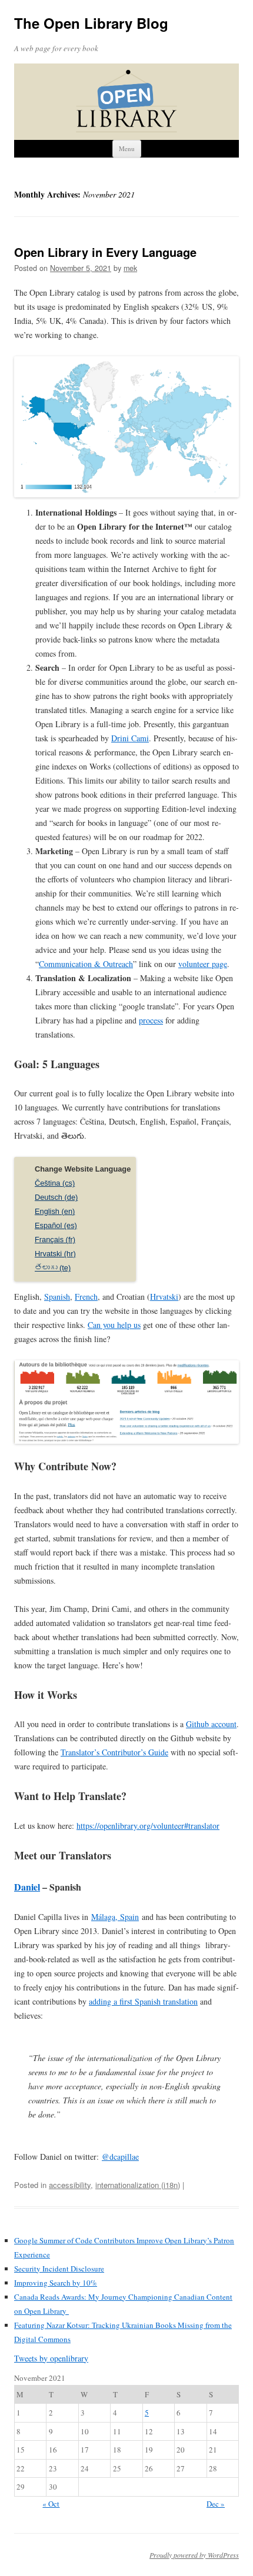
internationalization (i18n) (138, 2185)
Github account (211, 1724)
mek (130, 268)
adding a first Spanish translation (143, 2001)
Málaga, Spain (115, 1917)
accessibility (70, 2185)
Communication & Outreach (86, 964)
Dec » (216, 2504)
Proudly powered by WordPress (194, 2555)
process (151, 1020)
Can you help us (114, 1325)
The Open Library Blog (91, 23)
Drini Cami (130, 738)
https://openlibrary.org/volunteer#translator (148, 1826)
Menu (127, 148)
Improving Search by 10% (56, 2283)
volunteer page (203, 964)
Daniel (27, 1887)
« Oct (51, 2504)
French (86, 1297)
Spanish (57, 1297)
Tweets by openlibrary (51, 2358)
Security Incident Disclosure (59, 2269)
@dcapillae (120, 2157)
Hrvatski (164, 1297)
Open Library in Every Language (105, 252)
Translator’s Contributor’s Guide (114, 1752)
